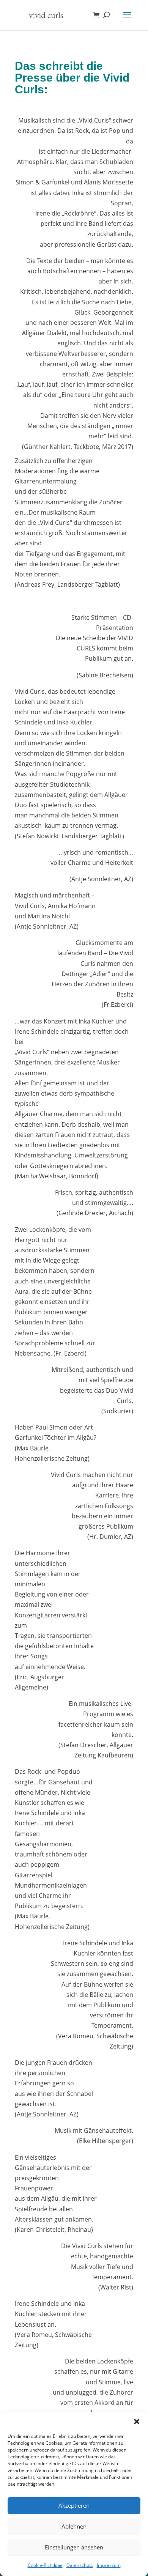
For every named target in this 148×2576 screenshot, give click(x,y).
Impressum (109, 2565)
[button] (137, 2422)
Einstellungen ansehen (74, 2547)
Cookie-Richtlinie (45, 2565)
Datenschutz (80, 2565)
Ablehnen (74, 2526)
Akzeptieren (74, 2505)
